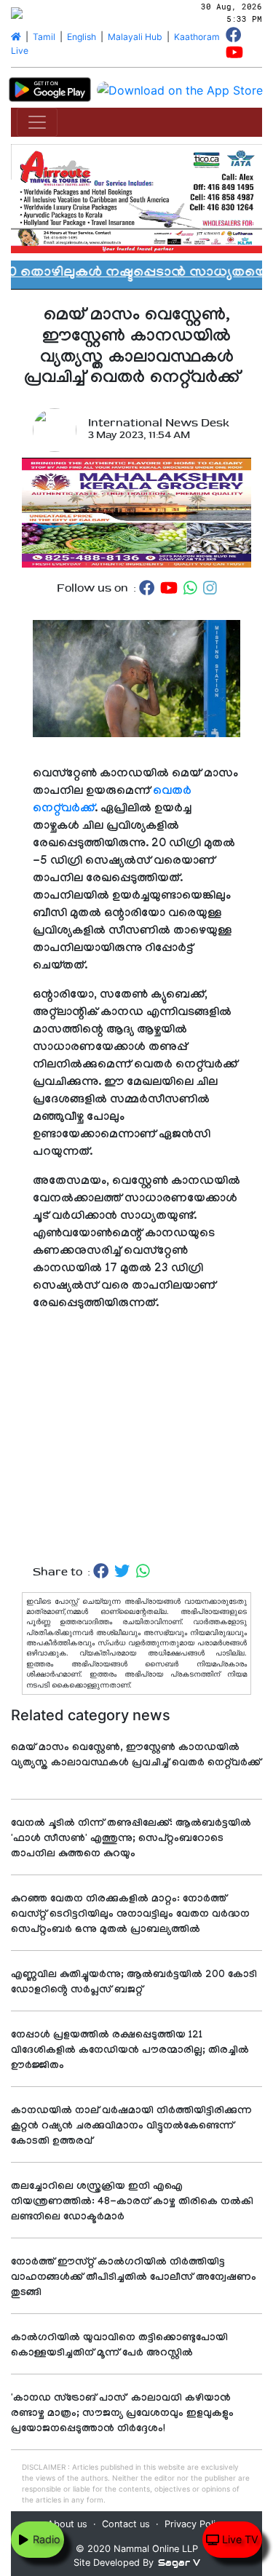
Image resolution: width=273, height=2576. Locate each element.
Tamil (44, 37)
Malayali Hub (135, 37)
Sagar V (179, 2563)
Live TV (239, 2539)
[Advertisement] (136, 1438)
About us (67, 2524)
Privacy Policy (195, 2524)
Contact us (126, 2524)
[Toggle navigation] (37, 122)
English (82, 37)
